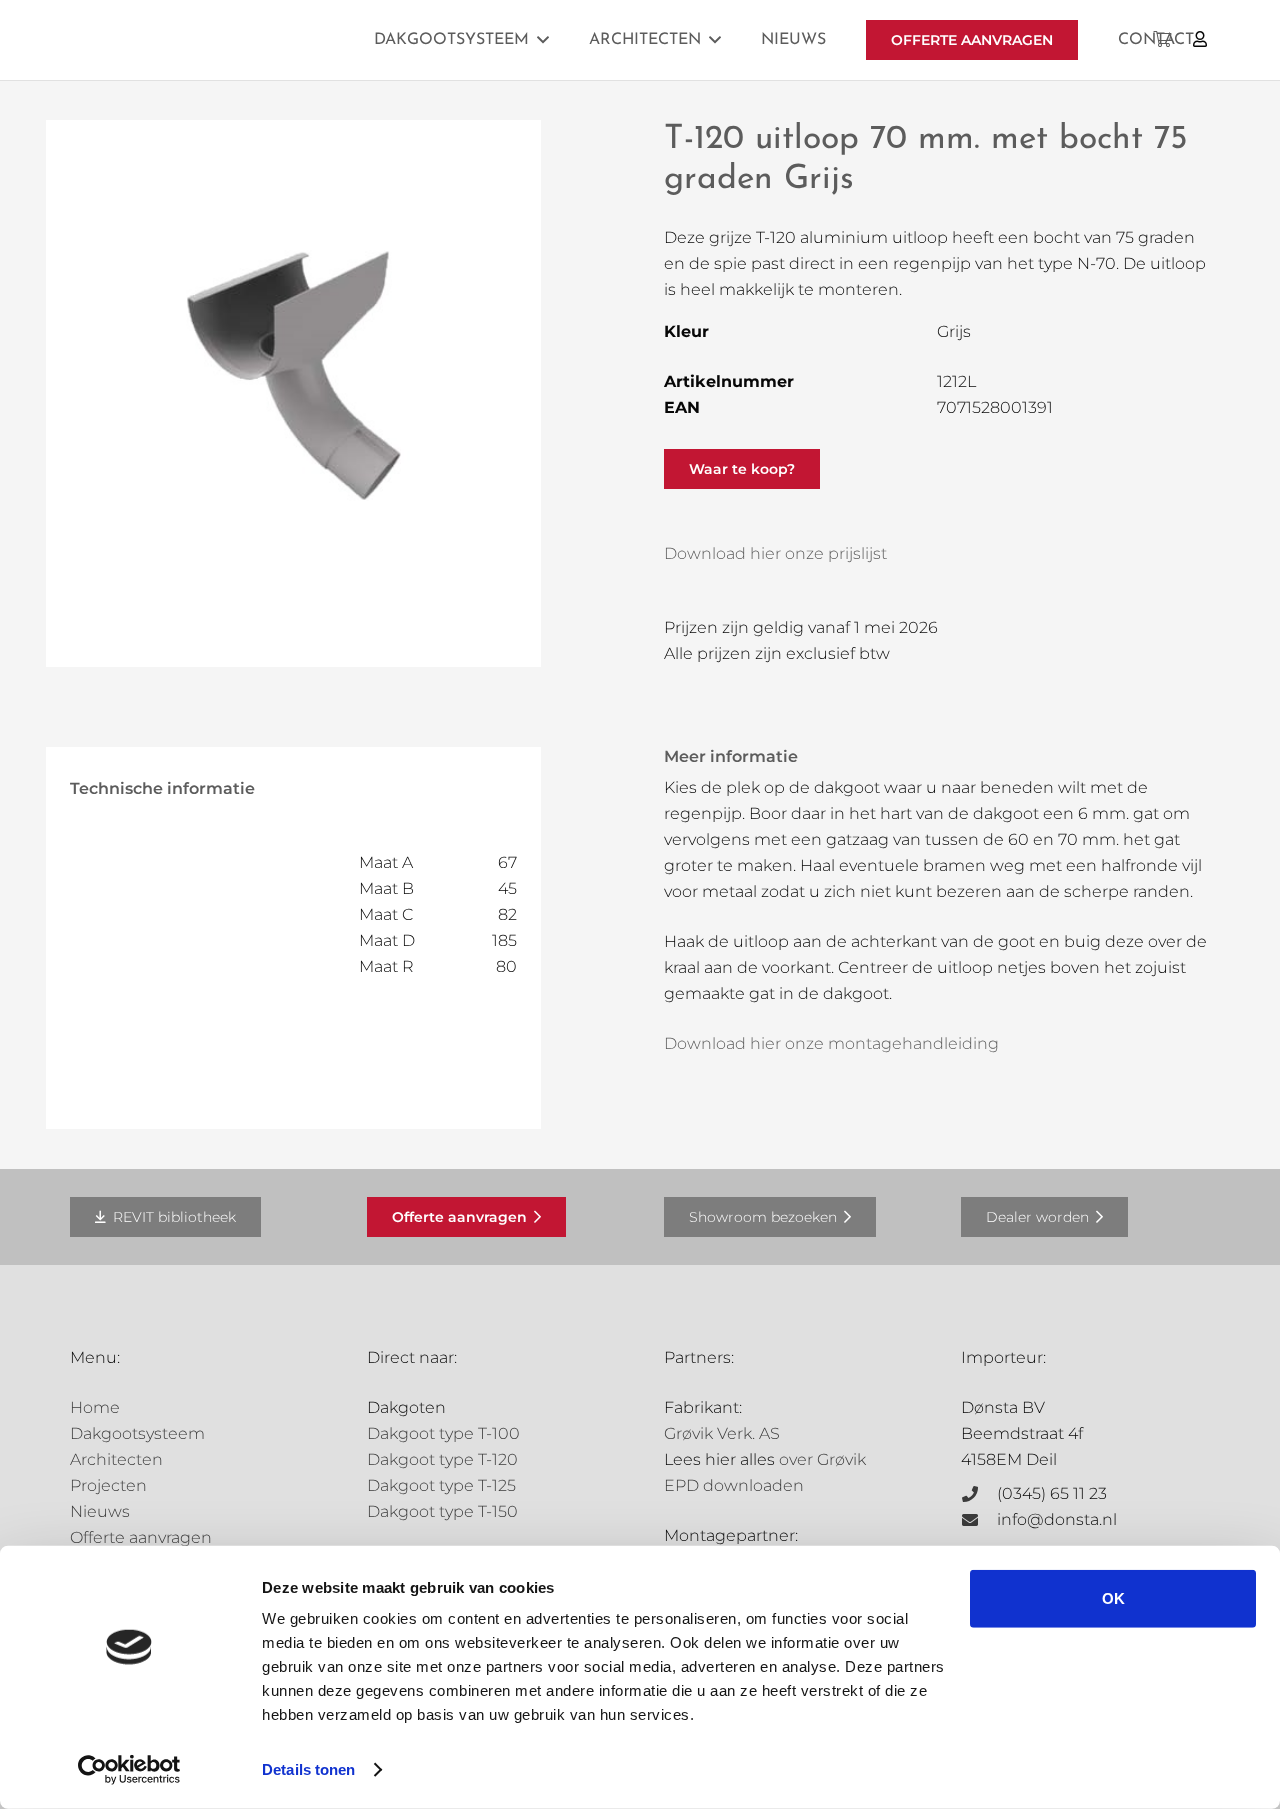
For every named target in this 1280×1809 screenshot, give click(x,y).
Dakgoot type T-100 (443, 1433)
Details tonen (308, 1769)
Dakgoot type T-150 (442, 1511)
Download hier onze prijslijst (775, 553)
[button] (543, 39)
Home (95, 1407)
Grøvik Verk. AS (722, 1433)
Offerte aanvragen (141, 1537)
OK (1113, 1598)
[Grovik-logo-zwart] (273, 40)
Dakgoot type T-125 (441, 1485)
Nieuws (100, 1511)
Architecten (116, 1459)
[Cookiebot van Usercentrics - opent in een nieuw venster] (129, 1770)
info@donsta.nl (1057, 1519)
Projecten (108, 1485)
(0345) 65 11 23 (1052, 1493)
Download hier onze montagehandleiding (831, 1043)
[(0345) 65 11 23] (979, 1494)
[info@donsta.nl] (979, 1520)
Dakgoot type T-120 (442, 1459)
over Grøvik (822, 1459)
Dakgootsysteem (137, 1433)
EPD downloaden (734, 1485)
